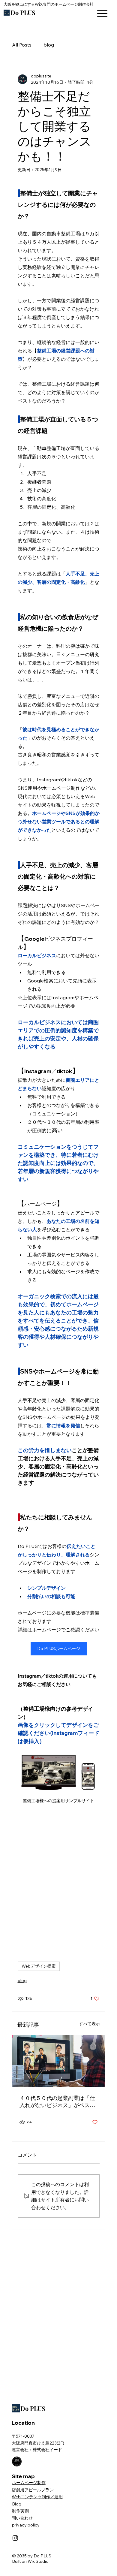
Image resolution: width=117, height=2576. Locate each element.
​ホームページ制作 (29, 2483)
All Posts (22, 45)
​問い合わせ (22, 2518)
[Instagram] (15, 2538)
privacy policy (26, 2525)
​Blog (17, 2504)
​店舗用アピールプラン (33, 2490)
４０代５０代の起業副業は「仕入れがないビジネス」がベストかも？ (57, 2102)
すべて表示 (89, 2024)
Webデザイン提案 (39, 1966)
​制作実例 (20, 2511)
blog (49, 45)
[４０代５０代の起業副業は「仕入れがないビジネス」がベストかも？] (59, 2061)
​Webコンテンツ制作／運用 (37, 2497)
